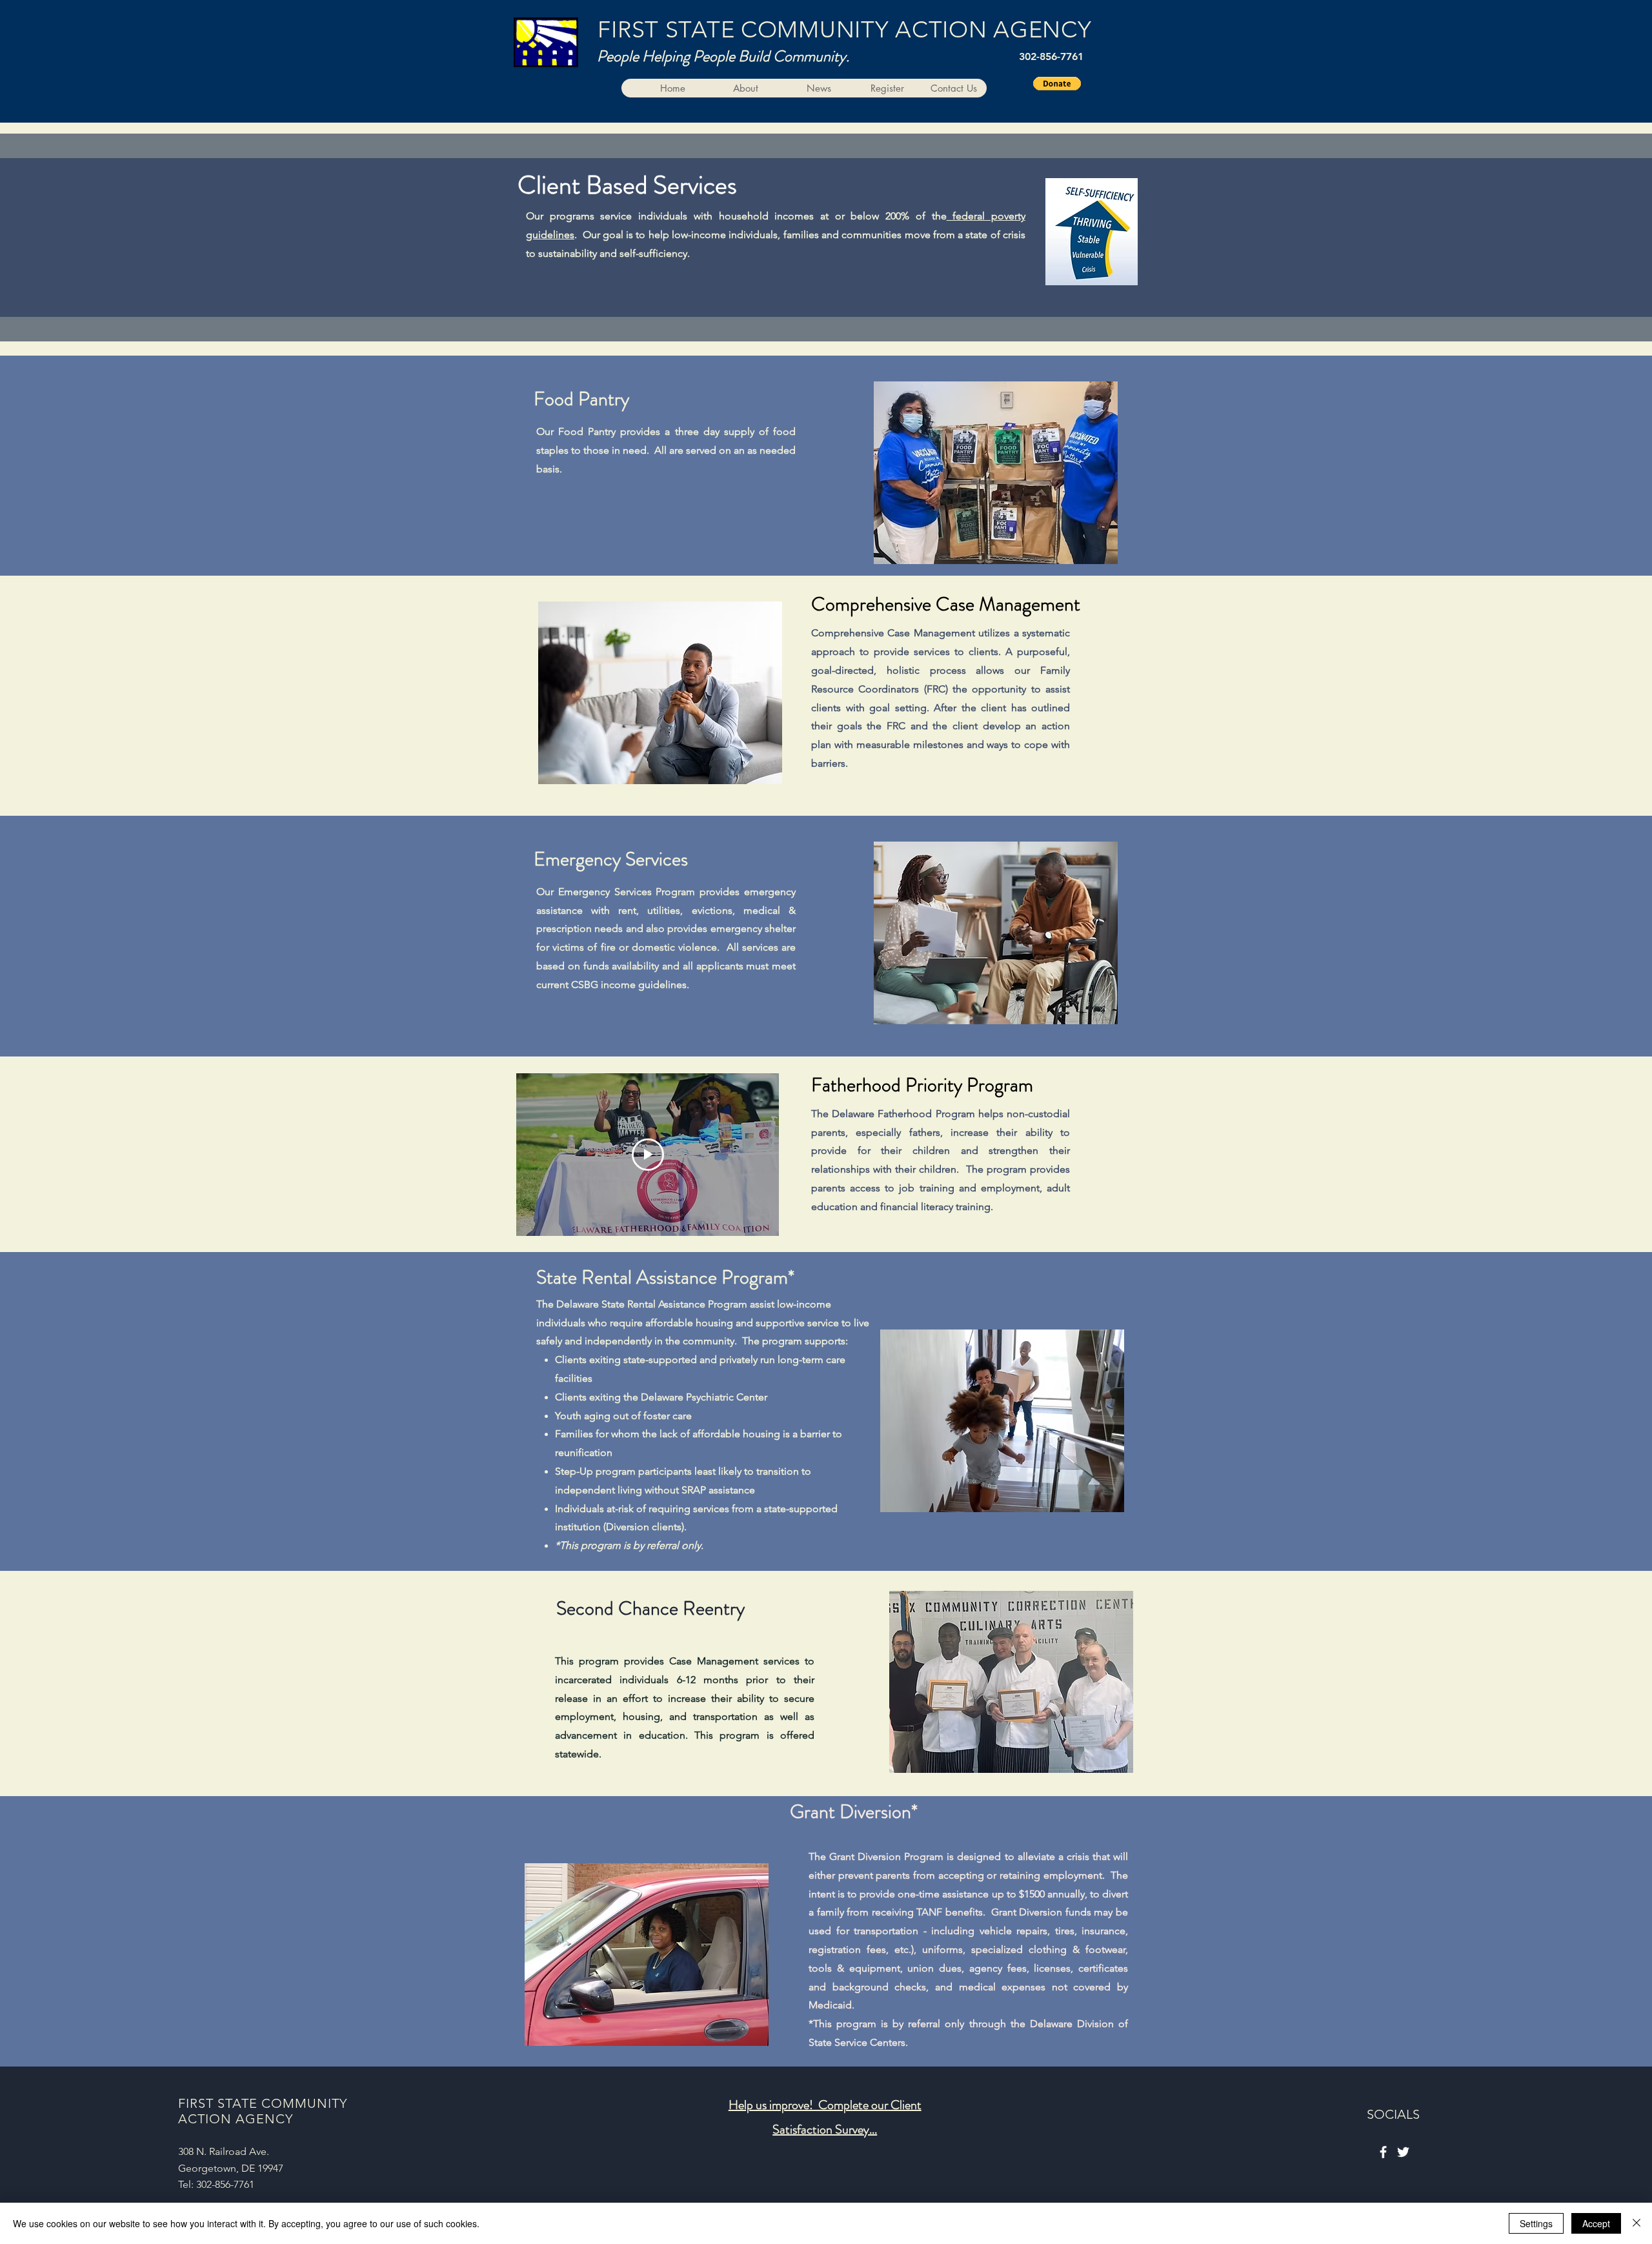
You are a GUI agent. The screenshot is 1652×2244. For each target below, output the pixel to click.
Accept (1596, 2223)
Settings (1536, 2223)
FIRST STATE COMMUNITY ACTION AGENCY (844, 29)
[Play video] (648, 1155)
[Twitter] (1403, 2152)
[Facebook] (1383, 2152)
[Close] (1637, 2223)
